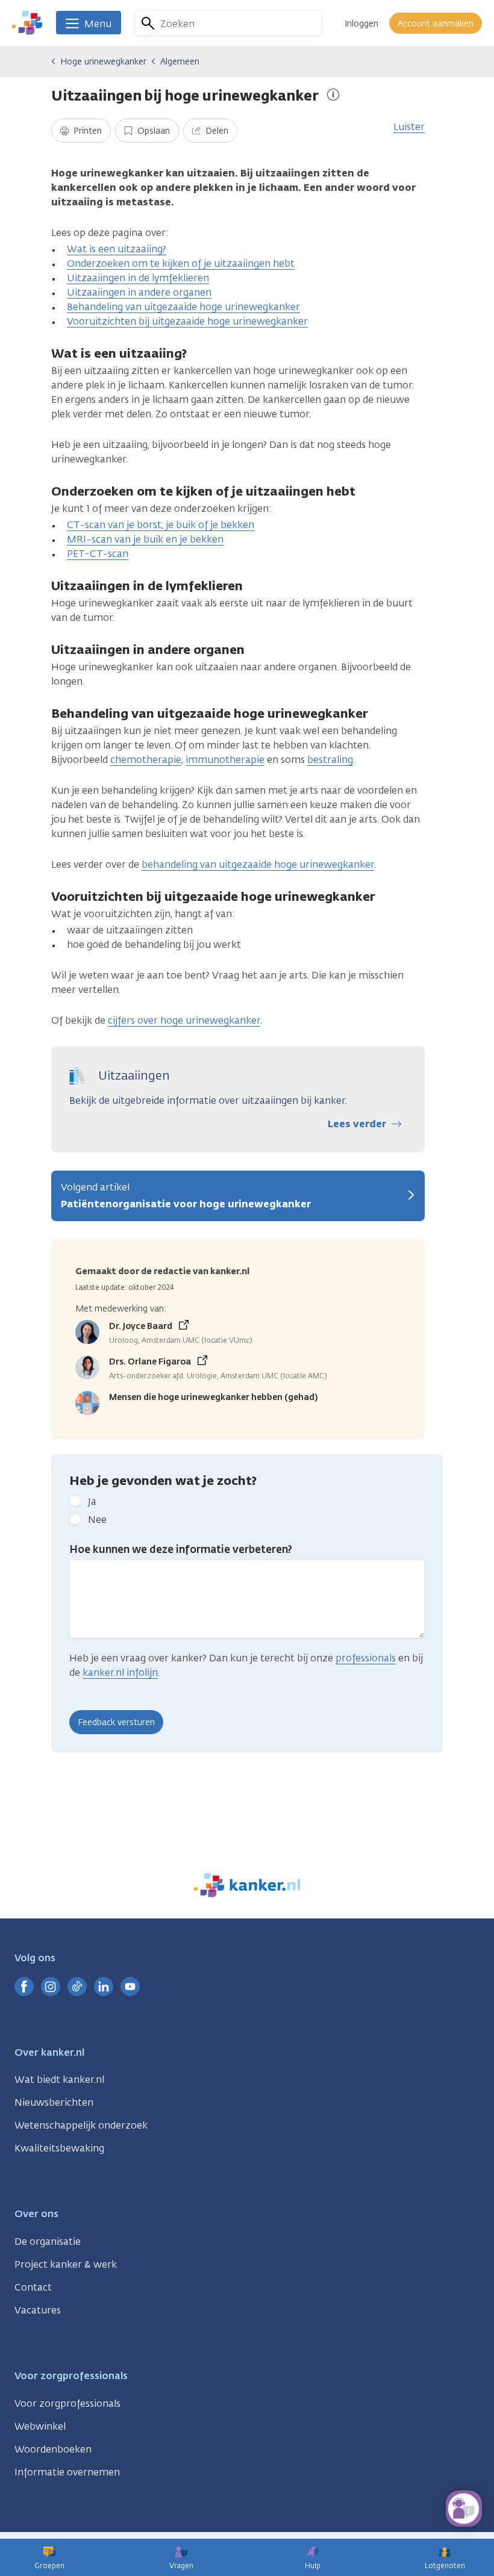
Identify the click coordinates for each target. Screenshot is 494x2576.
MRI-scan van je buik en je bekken (145, 539)
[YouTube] (130, 1986)
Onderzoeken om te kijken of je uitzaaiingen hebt (181, 263)
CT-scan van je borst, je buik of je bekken (161, 525)
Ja (92, 1501)
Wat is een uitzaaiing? (117, 249)
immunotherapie (225, 760)
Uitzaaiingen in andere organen (139, 292)
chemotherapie (146, 760)
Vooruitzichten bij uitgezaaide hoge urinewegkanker (187, 321)
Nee (97, 1520)
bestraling (330, 760)
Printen (86, 131)
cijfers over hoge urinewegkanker (184, 1020)
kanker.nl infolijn (120, 1672)
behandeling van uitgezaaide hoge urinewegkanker (258, 864)
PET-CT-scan (98, 554)
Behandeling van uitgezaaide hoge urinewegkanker (183, 307)
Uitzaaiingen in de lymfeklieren (138, 278)
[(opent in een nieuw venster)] (24, 1986)
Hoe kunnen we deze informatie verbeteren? (181, 1549)
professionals (366, 1658)
